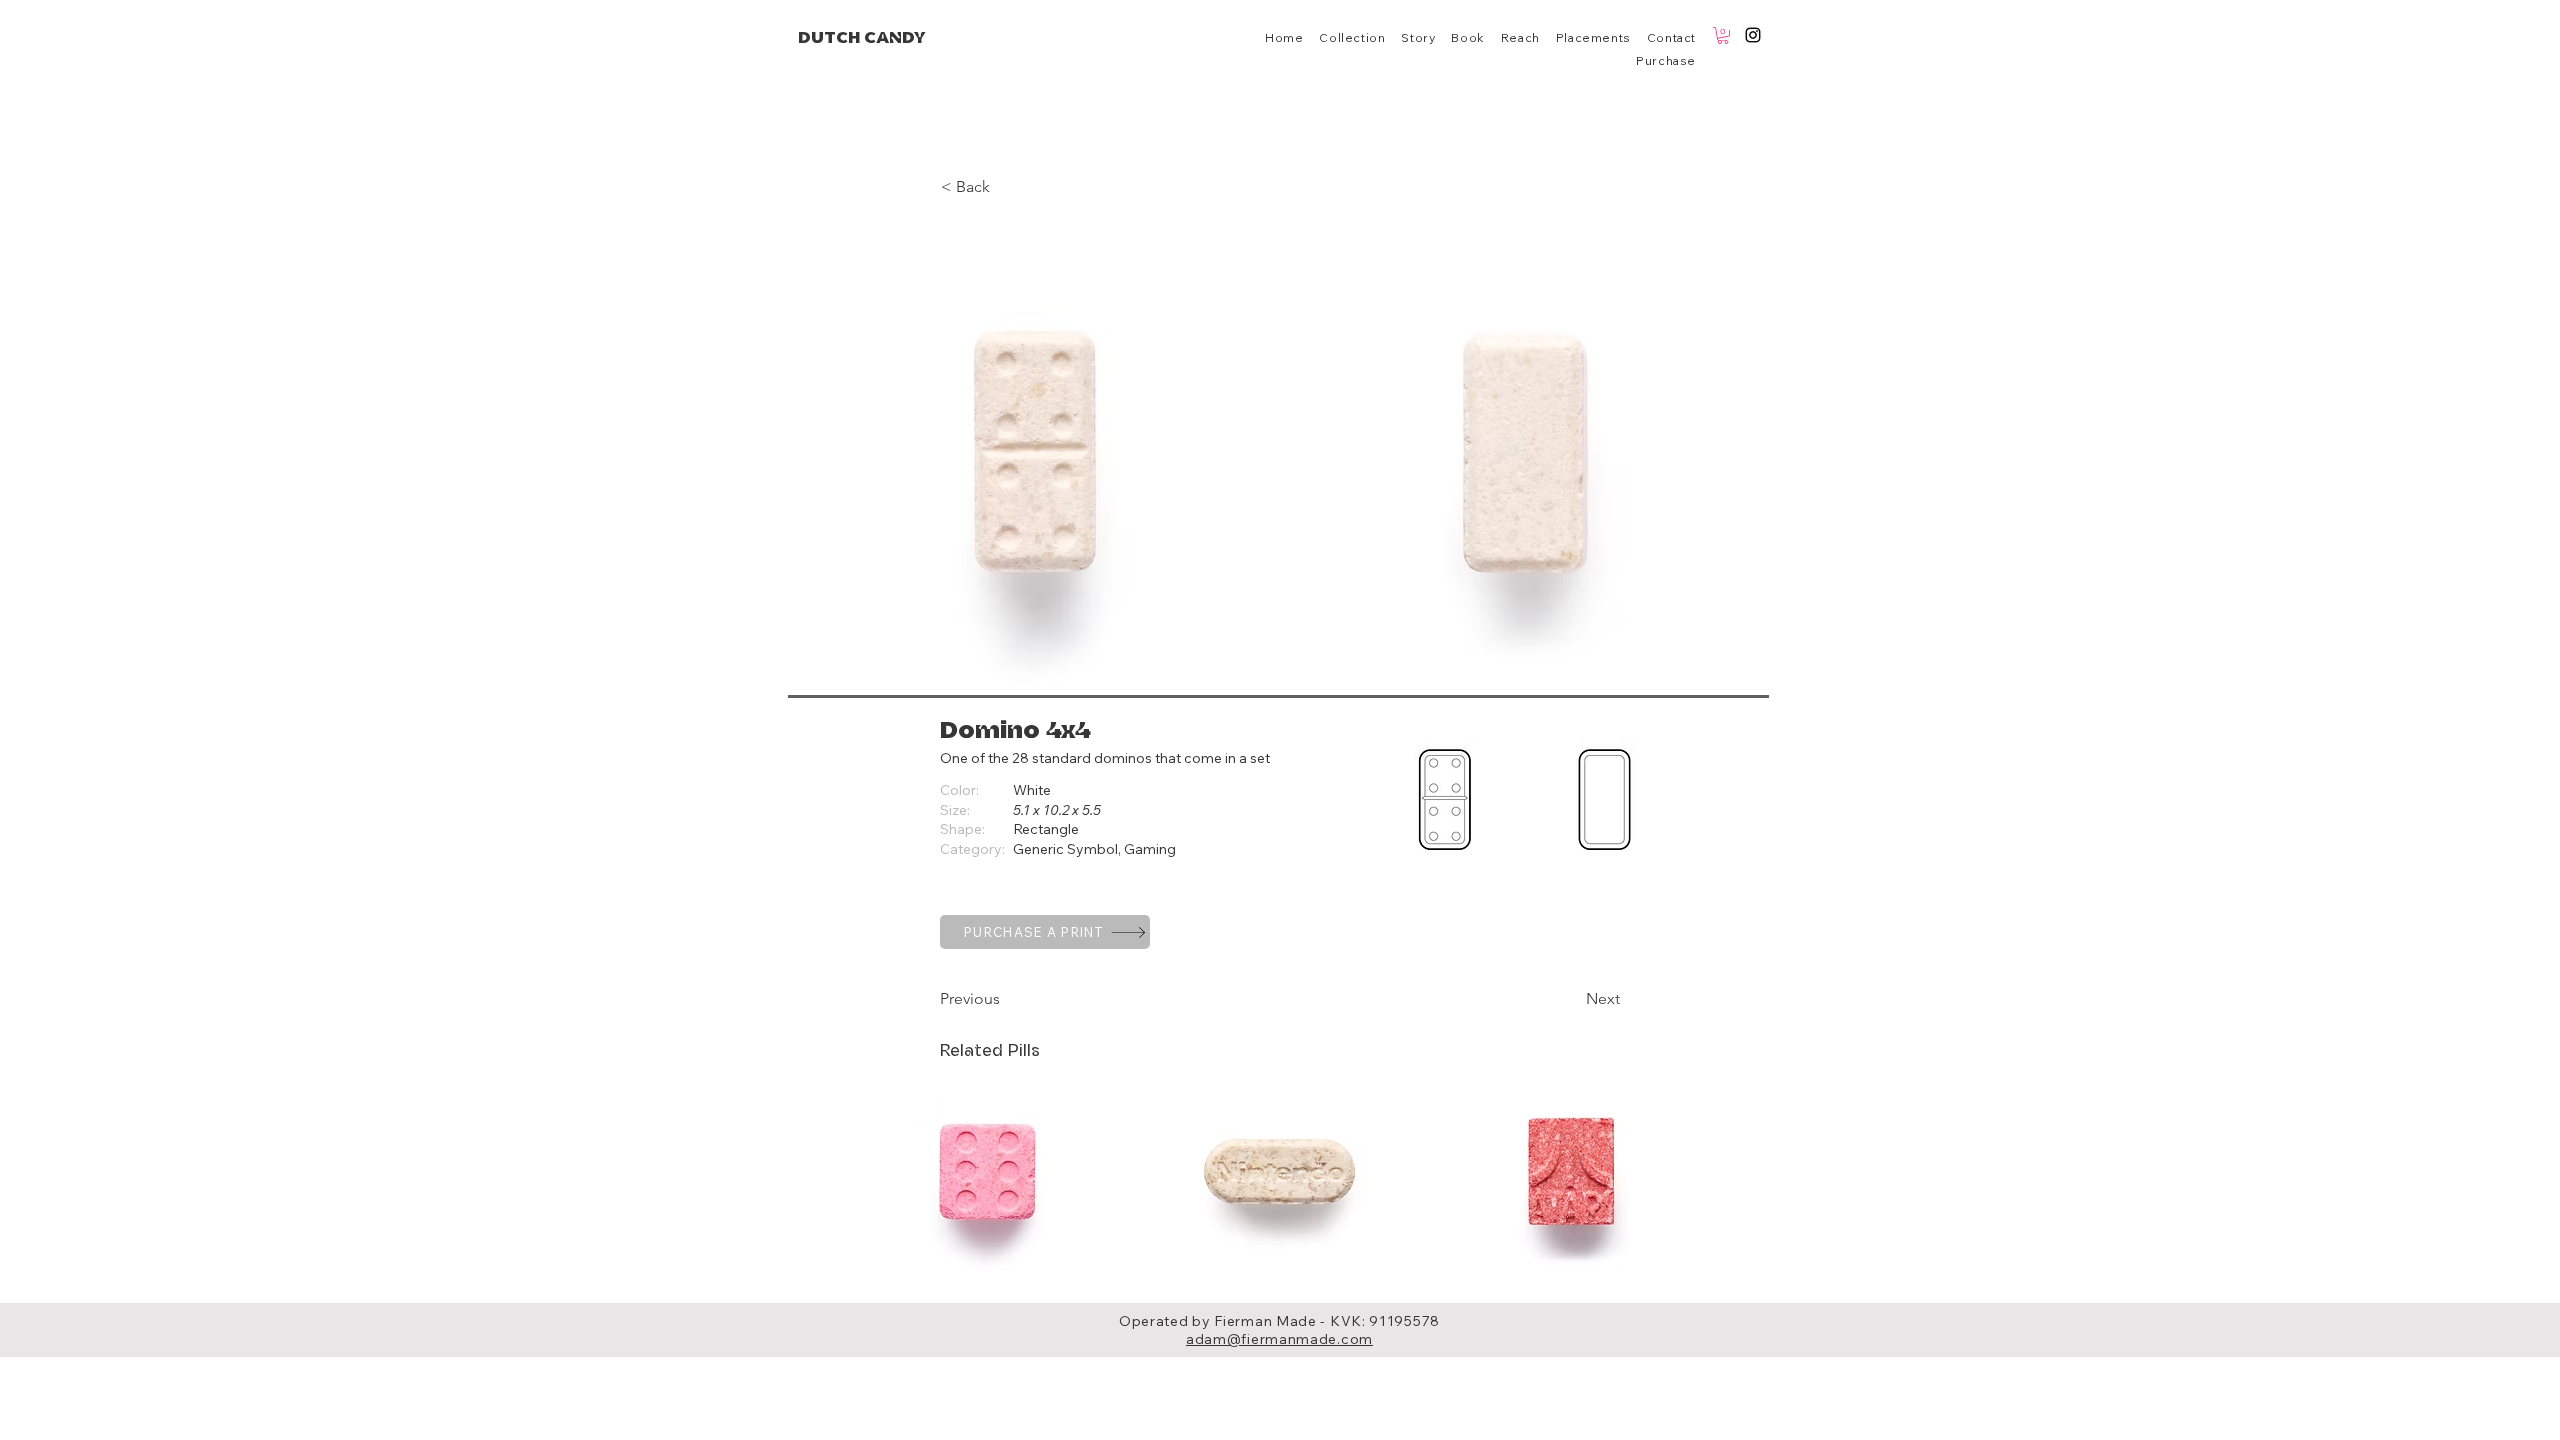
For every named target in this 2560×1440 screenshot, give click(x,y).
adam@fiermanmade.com (1279, 1339)
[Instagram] (1753, 35)
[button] (1723, 35)
